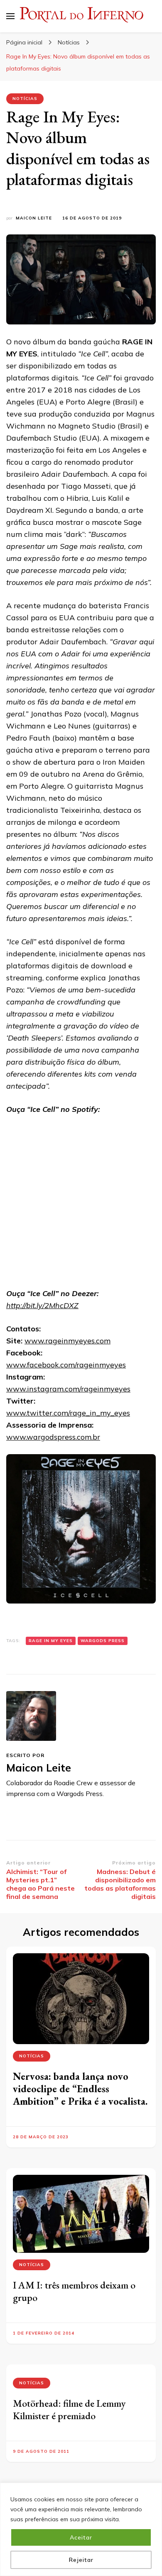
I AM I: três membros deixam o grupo (74, 2291)
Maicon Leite (34, 218)
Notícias (25, 99)
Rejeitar (81, 2560)
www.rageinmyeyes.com (67, 1341)
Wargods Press (103, 1641)
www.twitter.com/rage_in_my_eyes (68, 1413)
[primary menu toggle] (10, 16)
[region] (81, 2529)
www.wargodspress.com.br (53, 1437)
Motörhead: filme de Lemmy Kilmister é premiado (69, 2409)
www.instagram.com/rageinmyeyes (68, 1389)
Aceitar (81, 2537)
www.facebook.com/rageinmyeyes (66, 1365)
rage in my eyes (51, 1641)
